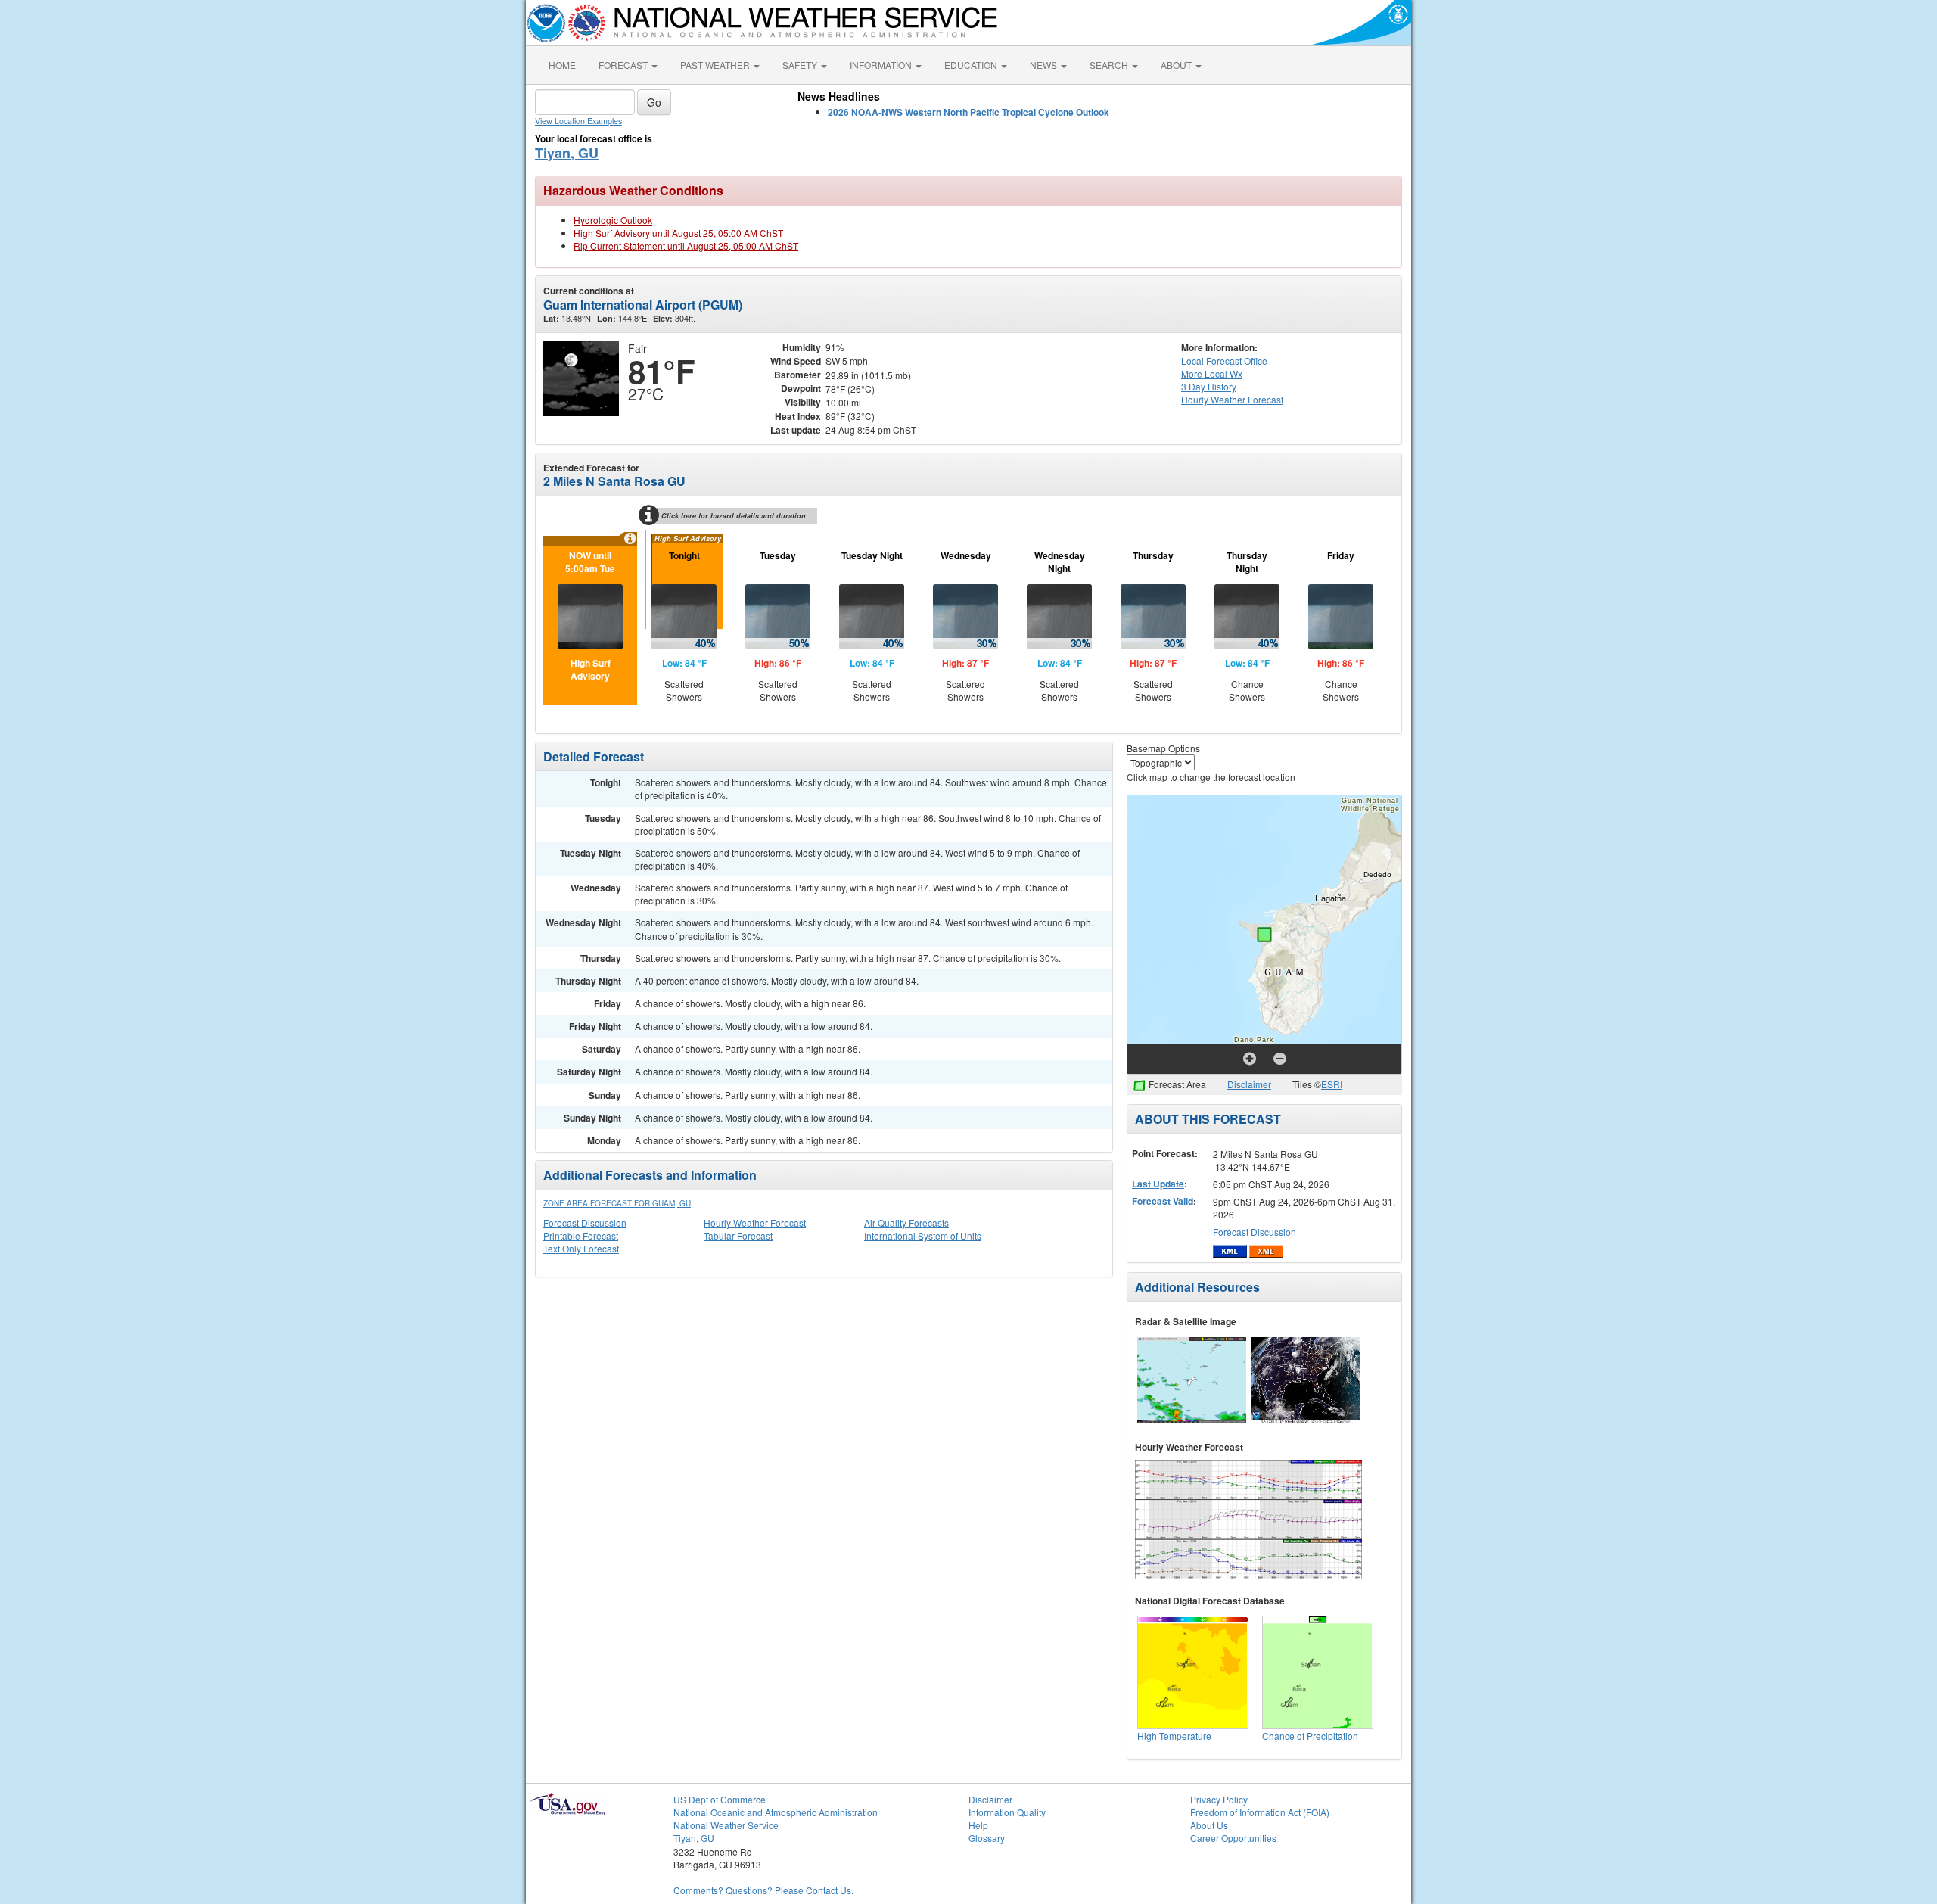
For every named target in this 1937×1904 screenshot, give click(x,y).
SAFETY (801, 65)
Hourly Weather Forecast (755, 1223)
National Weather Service (726, 1825)
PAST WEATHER (716, 65)
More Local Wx (1212, 373)
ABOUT (1177, 65)
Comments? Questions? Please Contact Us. (763, 1890)
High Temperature (1174, 1736)
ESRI (1332, 1084)
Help (978, 1825)
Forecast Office (1224, 361)
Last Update (1158, 1184)
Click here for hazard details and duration (734, 516)
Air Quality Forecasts (906, 1223)
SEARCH (1110, 65)
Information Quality (1007, 1812)
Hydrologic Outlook (613, 220)
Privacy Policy (1219, 1799)
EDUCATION (972, 65)
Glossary (987, 1838)
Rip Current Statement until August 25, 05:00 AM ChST (686, 246)
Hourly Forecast (1232, 399)
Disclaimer (1249, 1084)
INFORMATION (882, 65)
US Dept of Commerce (720, 1799)
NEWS (1045, 65)
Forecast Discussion (585, 1223)
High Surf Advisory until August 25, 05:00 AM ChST (678, 233)
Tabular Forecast (738, 1235)
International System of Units (923, 1235)
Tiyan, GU (567, 153)
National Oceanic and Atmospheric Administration (776, 1812)
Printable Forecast (581, 1235)
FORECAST (624, 65)
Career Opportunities (1233, 1838)
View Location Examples (578, 121)
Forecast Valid (1163, 1201)
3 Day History (1209, 386)
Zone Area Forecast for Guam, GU (617, 1203)
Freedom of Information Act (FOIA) (1260, 1812)
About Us (1209, 1825)
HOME (562, 65)
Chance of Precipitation (1310, 1736)
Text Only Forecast (581, 1248)
